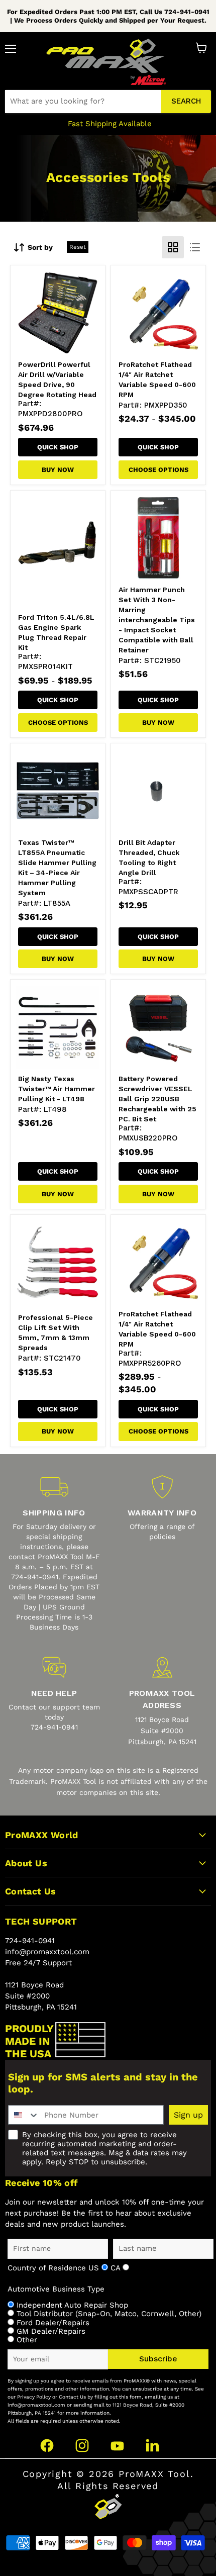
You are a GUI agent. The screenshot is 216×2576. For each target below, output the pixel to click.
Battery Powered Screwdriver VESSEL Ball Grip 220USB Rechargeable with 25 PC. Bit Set (157, 1099)
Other (27, 2340)
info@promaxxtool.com (47, 1952)
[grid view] (173, 247)
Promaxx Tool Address (162, 1699)
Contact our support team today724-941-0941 (54, 1717)
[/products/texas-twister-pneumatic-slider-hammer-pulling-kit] (58, 791)
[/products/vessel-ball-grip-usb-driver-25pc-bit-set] (158, 1027)
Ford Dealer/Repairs (53, 2323)
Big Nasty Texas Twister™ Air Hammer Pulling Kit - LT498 (57, 1089)
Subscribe (158, 2359)
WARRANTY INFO (162, 1513)
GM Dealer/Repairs (51, 2331)
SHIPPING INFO (54, 1513)
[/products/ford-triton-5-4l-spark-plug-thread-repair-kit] (58, 552)
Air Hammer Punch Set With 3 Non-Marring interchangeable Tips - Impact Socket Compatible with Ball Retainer (157, 620)
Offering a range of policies (162, 1532)
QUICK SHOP (58, 447)
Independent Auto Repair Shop (72, 2305)
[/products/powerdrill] (58, 313)
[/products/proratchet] (158, 313)
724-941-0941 (30, 1941)
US (95, 2268)
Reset (78, 247)
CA (117, 2268)
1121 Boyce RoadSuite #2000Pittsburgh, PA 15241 (162, 1731)
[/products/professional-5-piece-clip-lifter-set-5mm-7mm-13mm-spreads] (58, 1262)
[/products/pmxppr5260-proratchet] (158, 1262)
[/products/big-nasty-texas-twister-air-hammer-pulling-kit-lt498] (58, 1027)
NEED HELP (54, 1693)
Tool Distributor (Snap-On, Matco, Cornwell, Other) (109, 2314)
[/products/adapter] (158, 791)
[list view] (195, 247)
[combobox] (83, 102)
